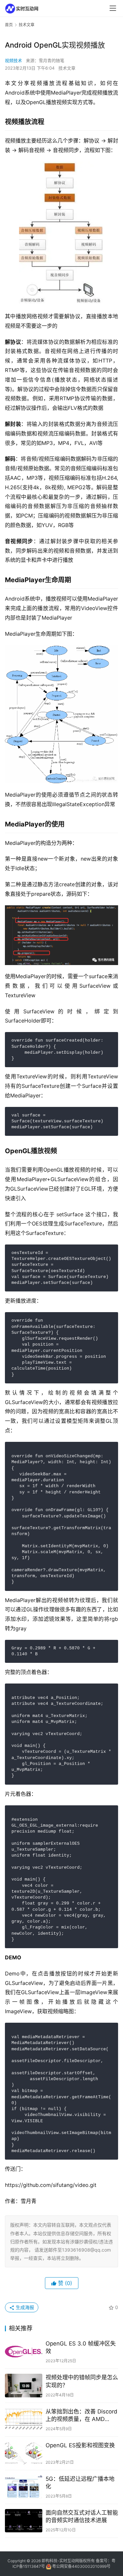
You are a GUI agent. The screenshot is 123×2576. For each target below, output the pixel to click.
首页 (9, 25)
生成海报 (24, 2307)
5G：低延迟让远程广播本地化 (80, 2483)
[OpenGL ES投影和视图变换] (24, 2453)
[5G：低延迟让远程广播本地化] (24, 2487)
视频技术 (13, 60)
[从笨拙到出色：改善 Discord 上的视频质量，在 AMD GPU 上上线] (24, 2420)
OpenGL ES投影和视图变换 (80, 2445)
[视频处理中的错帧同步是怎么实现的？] (24, 2385)
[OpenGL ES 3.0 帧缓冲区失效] (24, 2352)
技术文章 (67, 68)
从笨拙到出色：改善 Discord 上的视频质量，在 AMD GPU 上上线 (82, 2416)
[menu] (113, 8)
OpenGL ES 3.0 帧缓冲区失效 (81, 2347)
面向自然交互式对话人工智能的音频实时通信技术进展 (82, 2516)
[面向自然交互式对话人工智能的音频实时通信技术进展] (24, 2521)
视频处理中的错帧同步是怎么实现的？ (82, 2381)
